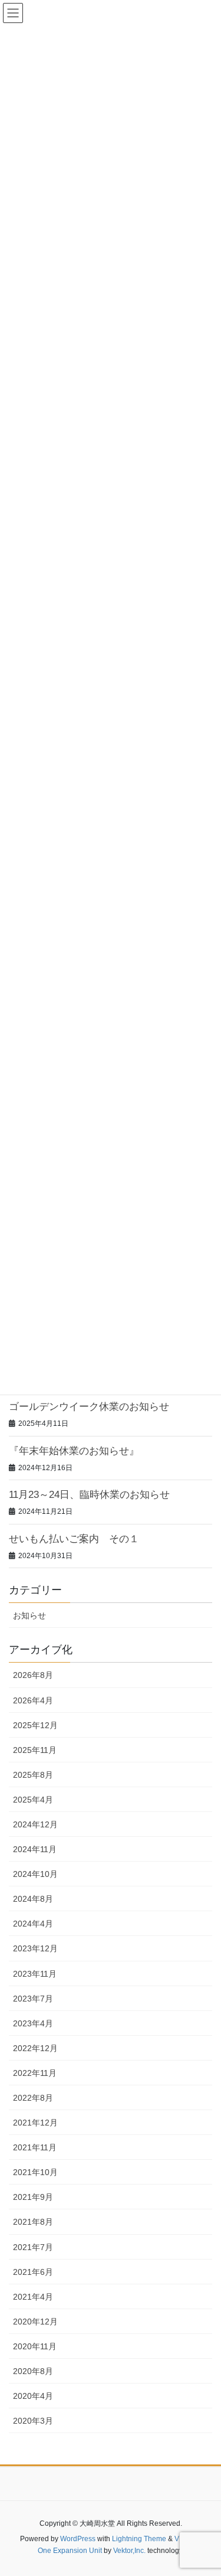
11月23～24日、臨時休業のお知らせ (89, 1495)
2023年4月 (33, 2023)
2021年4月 (33, 2297)
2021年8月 (33, 2222)
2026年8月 (33, 1675)
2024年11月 (35, 1849)
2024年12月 (35, 1824)
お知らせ (29, 1615)
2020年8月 (33, 2371)
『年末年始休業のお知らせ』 (74, 1451)
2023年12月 (35, 1948)
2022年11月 (35, 2073)
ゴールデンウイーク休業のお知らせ (89, 1407)
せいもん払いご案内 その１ (74, 1539)
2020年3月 (33, 2421)
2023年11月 (35, 1974)
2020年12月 (35, 2322)
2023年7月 (33, 1999)
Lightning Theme (139, 2539)
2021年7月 (33, 2247)
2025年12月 (35, 1725)
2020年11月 (35, 2346)
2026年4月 (33, 1700)
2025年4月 (33, 1800)
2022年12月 (35, 2048)
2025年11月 (35, 1750)
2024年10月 (35, 1874)
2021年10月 (35, 2172)
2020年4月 (33, 2396)
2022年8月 (33, 2098)
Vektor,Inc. (129, 2551)
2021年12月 (35, 2123)
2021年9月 (33, 2197)
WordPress (78, 2539)
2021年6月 (33, 2272)
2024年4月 (33, 1924)
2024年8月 (33, 1899)
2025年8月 (33, 1775)
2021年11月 (35, 2147)
